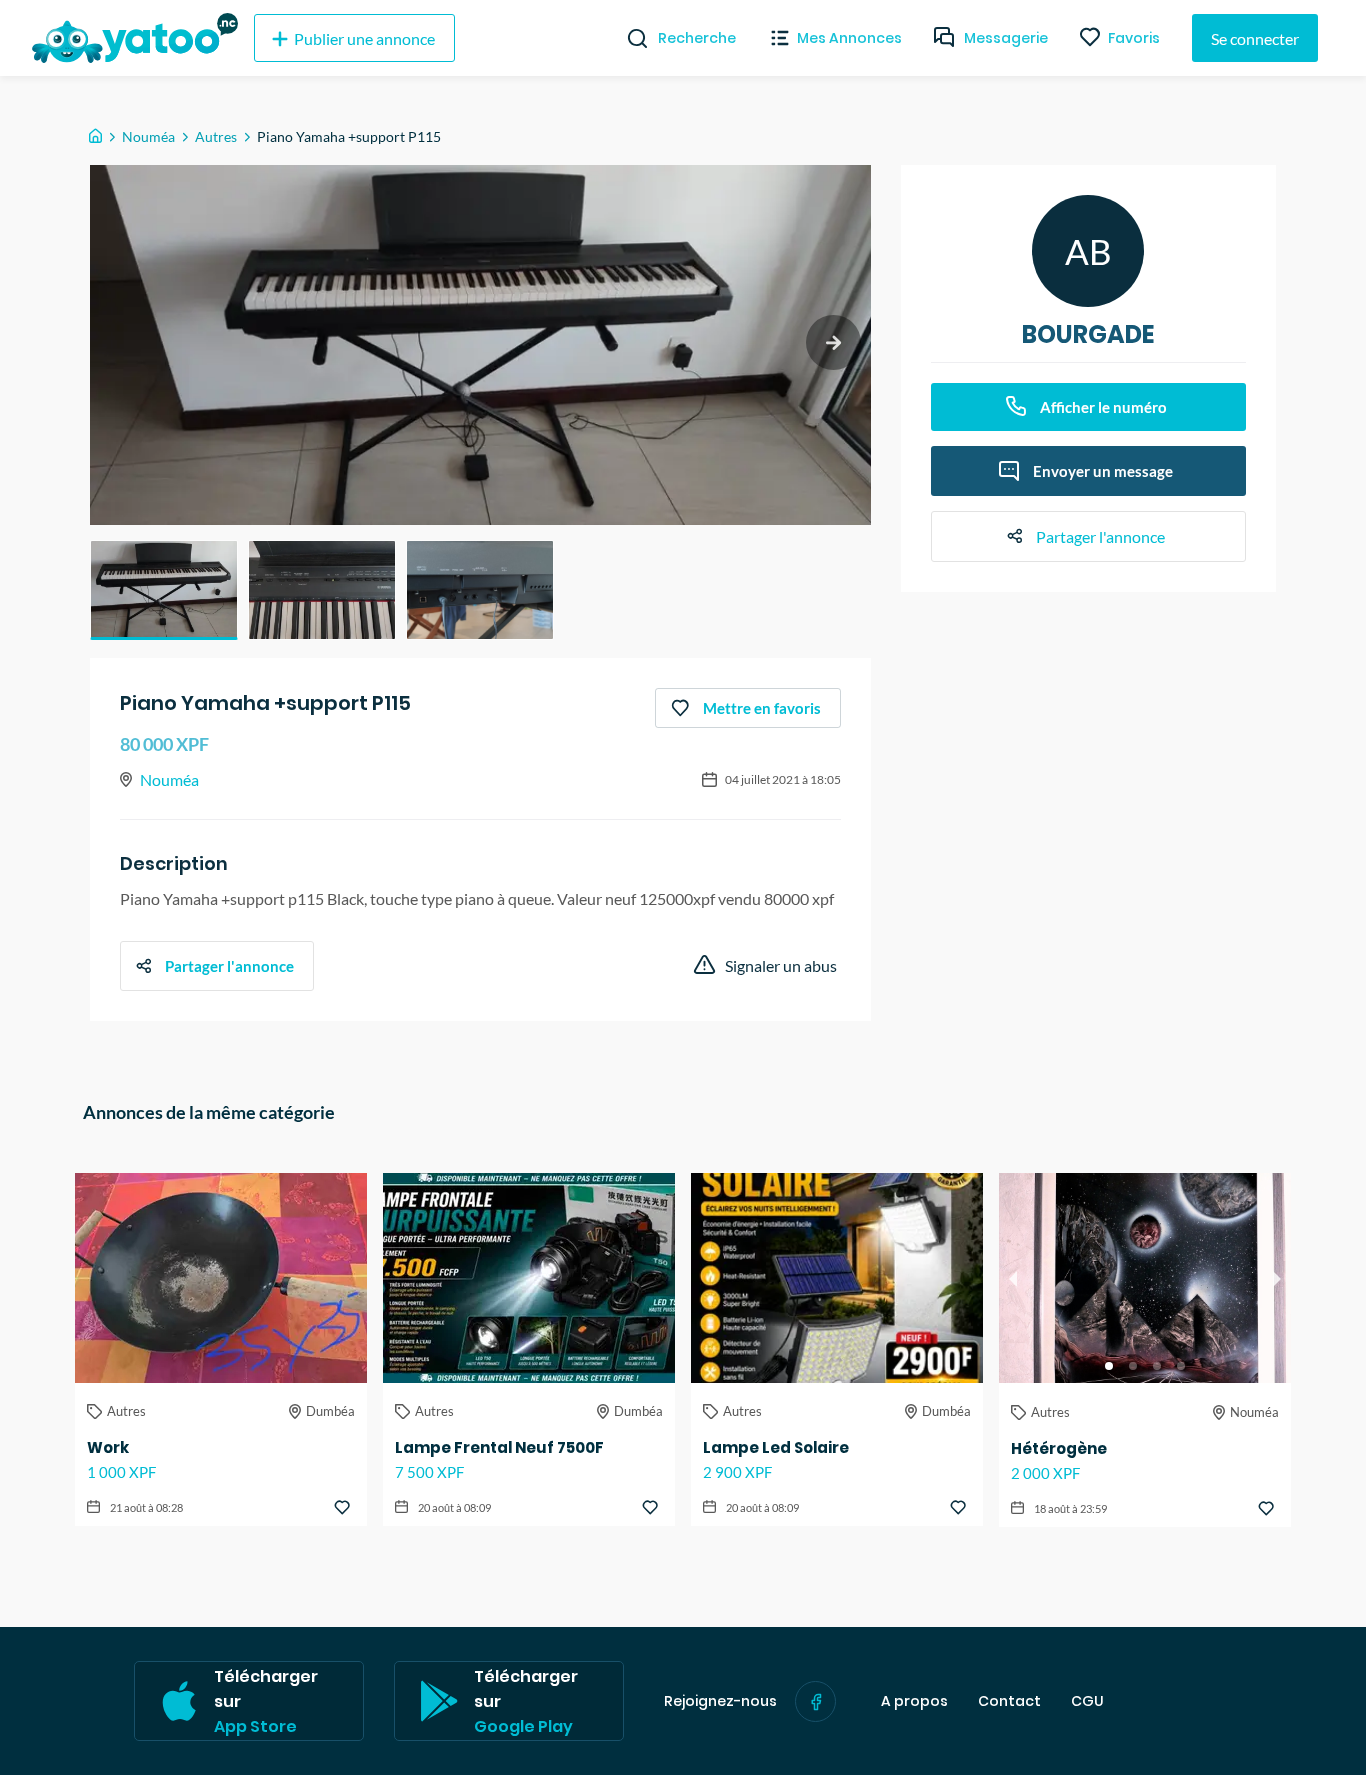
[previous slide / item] (1013, 1278)
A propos (914, 1701)
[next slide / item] (833, 342)
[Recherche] (629, 38)
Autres (216, 136)
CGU (1087, 1701)
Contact (1009, 1701)
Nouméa (148, 136)
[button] (164, 590)
